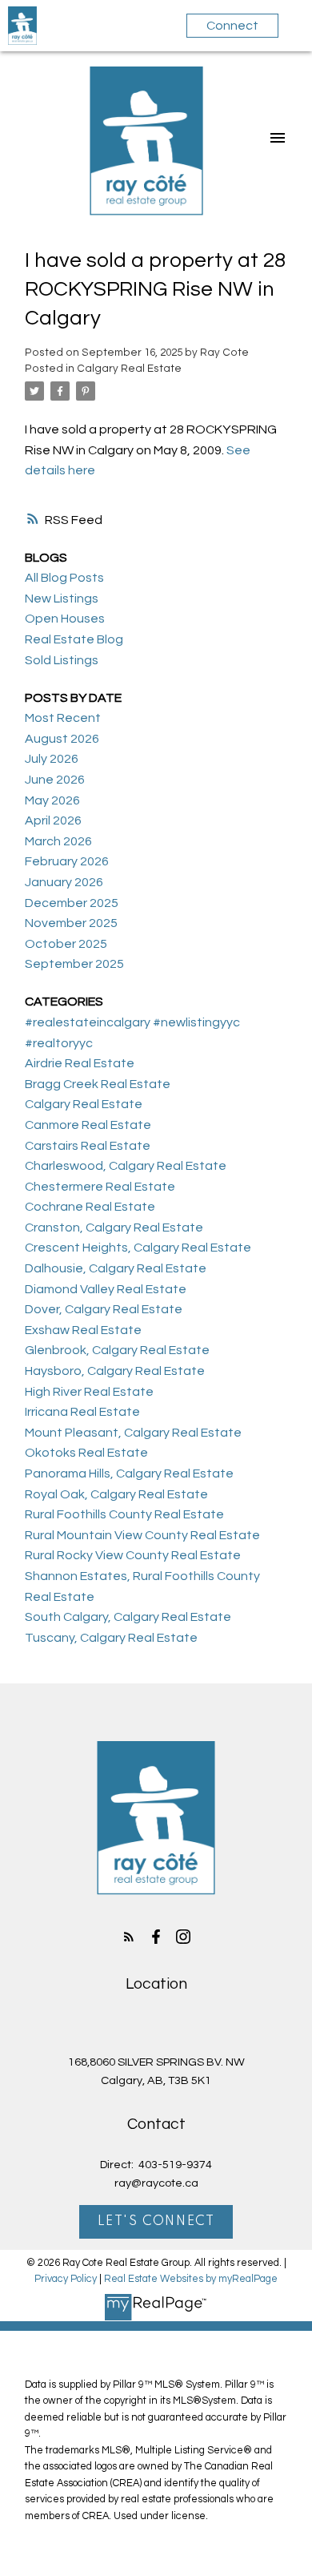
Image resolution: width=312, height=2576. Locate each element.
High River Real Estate (89, 1392)
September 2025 (74, 964)
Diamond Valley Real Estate (106, 1289)
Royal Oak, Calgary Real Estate (116, 1494)
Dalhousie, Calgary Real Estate (116, 1268)
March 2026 (58, 841)
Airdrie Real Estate (80, 1063)
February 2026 (67, 861)
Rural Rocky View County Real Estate (133, 1555)
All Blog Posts (64, 578)
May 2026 (52, 800)
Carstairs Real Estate (88, 1146)
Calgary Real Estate (129, 369)
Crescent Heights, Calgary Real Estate (138, 1248)
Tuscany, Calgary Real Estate (111, 1638)
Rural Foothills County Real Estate (124, 1514)
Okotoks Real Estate (86, 1453)
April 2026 (53, 820)
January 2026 (64, 882)
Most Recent (63, 718)
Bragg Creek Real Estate (98, 1084)
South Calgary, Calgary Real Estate (128, 1617)
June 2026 (55, 780)
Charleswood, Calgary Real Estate (126, 1166)
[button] (129, 1937)
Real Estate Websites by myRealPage (191, 2279)
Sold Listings (62, 660)
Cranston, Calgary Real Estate (114, 1228)
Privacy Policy (66, 2279)
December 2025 (72, 903)
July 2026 (52, 759)
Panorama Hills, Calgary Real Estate (129, 1473)
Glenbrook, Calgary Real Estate (117, 1350)
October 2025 (66, 944)
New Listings (62, 599)
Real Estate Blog (74, 639)
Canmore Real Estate (88, 1125)
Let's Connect (156, 2222)
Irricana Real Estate (82, 1412)
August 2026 (62, 739)
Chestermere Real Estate (100, 1187)
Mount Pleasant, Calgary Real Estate (133, 1433)
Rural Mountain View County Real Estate (142, 1535)
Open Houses (65, 619)
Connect (232, 26)
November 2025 (71, 923)
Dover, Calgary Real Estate (104, 1309)
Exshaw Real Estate (83, 1330)
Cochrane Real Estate (90, 1207)
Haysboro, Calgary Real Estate (115, 1371)
